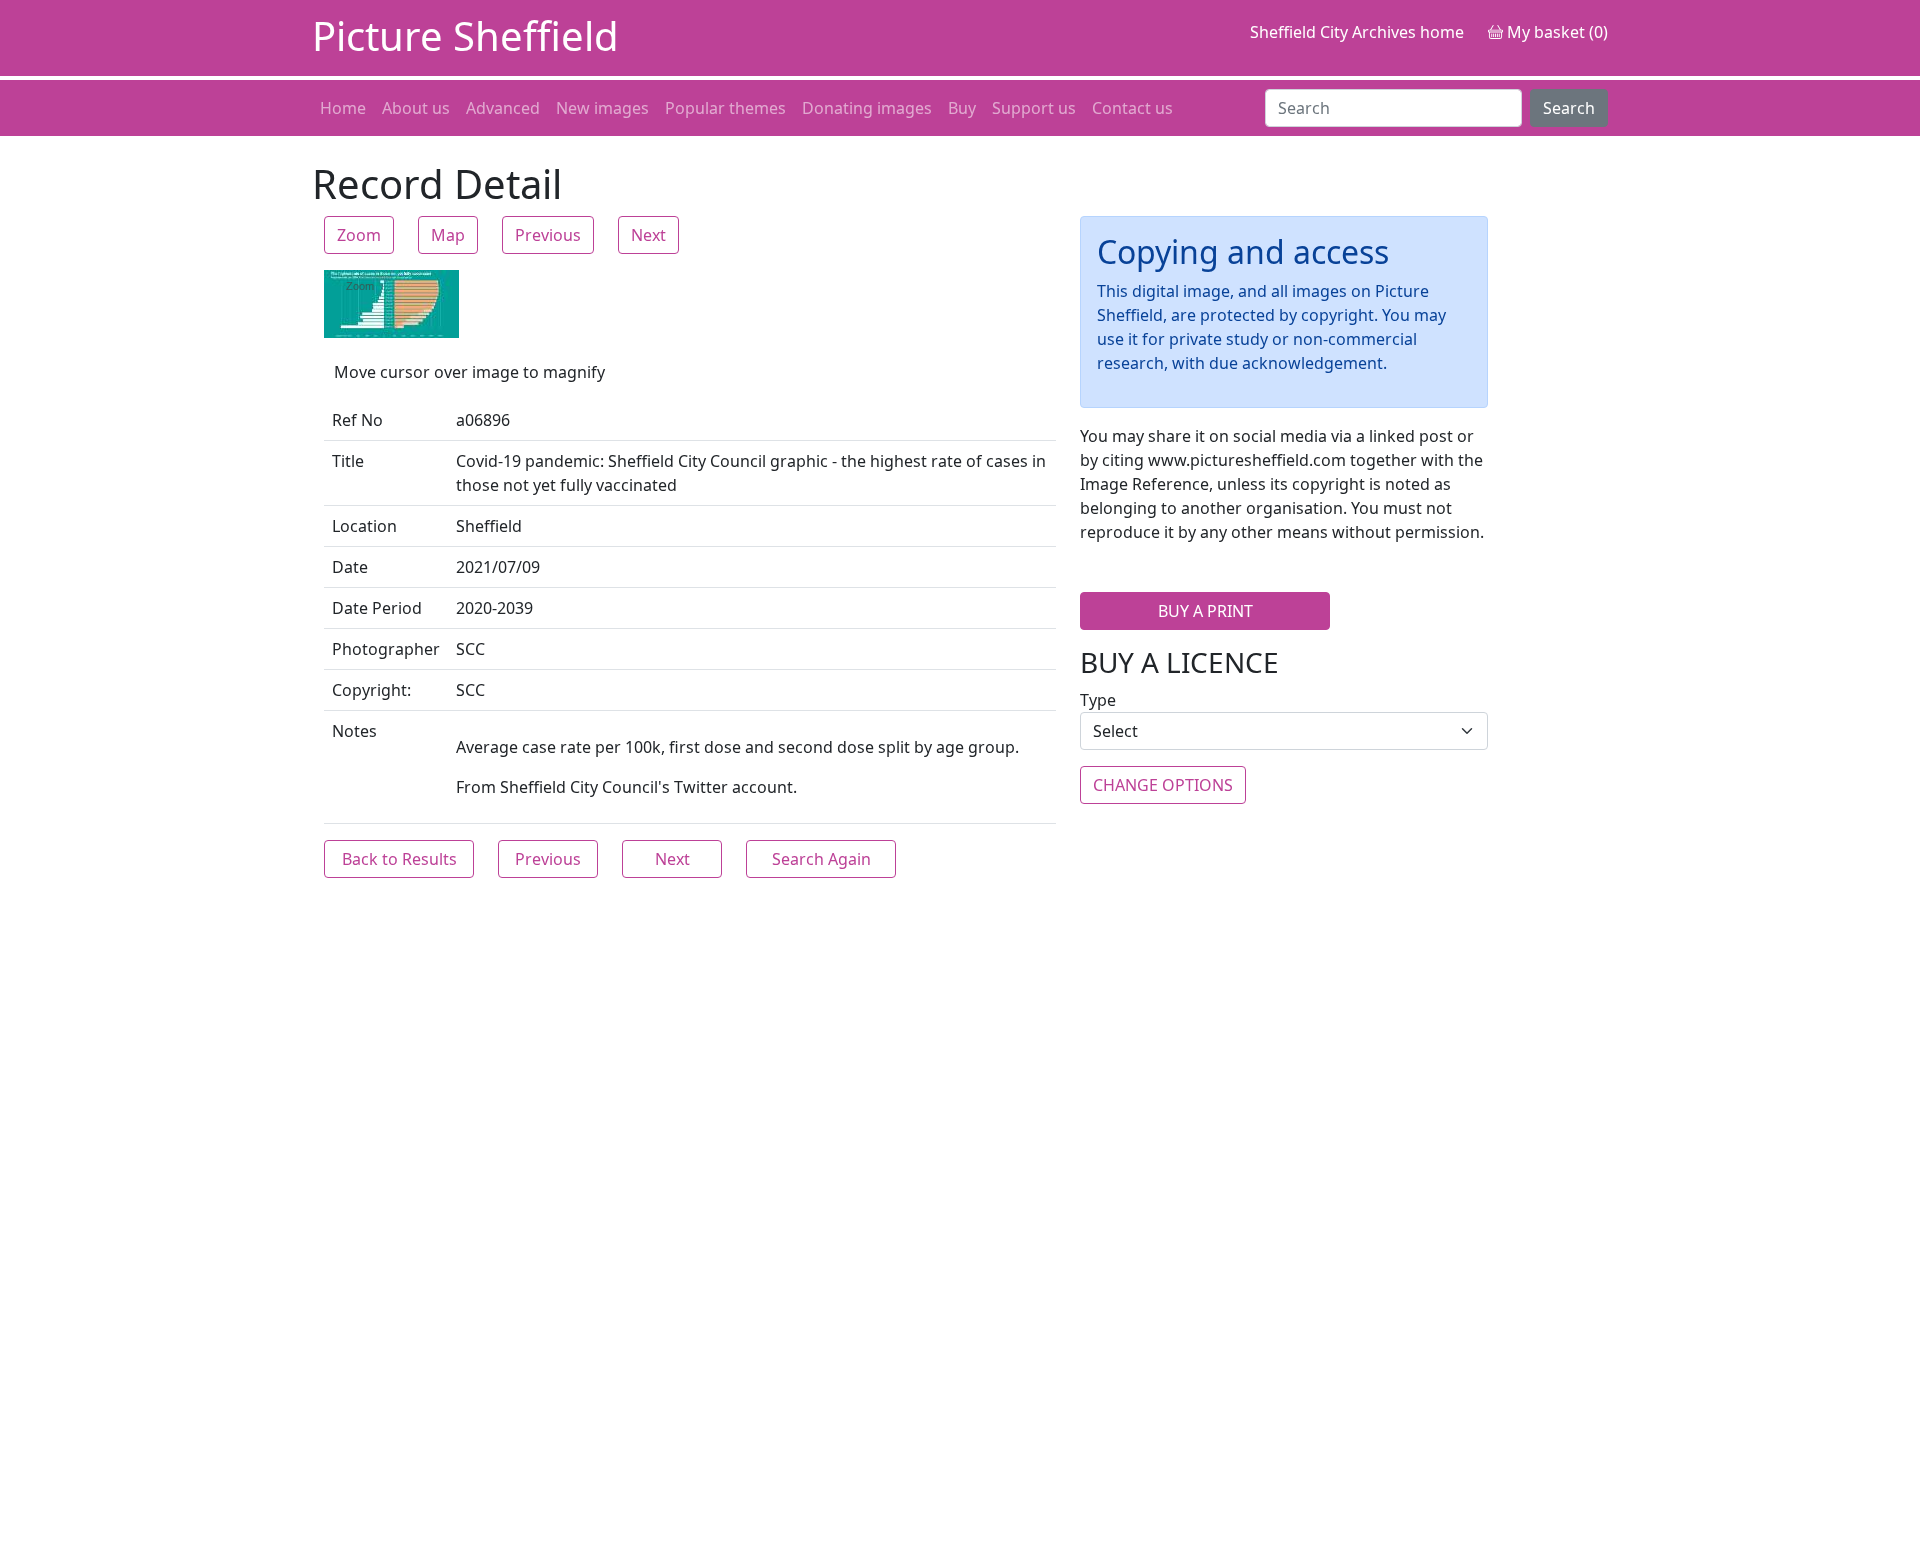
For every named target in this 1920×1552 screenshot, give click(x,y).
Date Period (377, 608)
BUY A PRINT (1205, 611)
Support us (1034, 108)
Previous (548, 235)
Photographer (386, 649)
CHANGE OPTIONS (1163, 785)
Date (350, 567)
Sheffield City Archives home (1357, 32)
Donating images (867, 108)
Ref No (357, 420)
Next (648, 235)
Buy (962, 108)
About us (416, 108)
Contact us (1132, 108)
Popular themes (725, 108)
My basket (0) (1555, 32)
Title (348, 461)
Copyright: (371, 690)
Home (343, 108)
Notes (354, 731)
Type (1098, 700)
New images (602, 108)
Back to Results (399, 859)
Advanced (503, 108)
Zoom (359, 235)
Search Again (821, 859)
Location (364, 526)
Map (448, 235)
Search (1569, 108)
